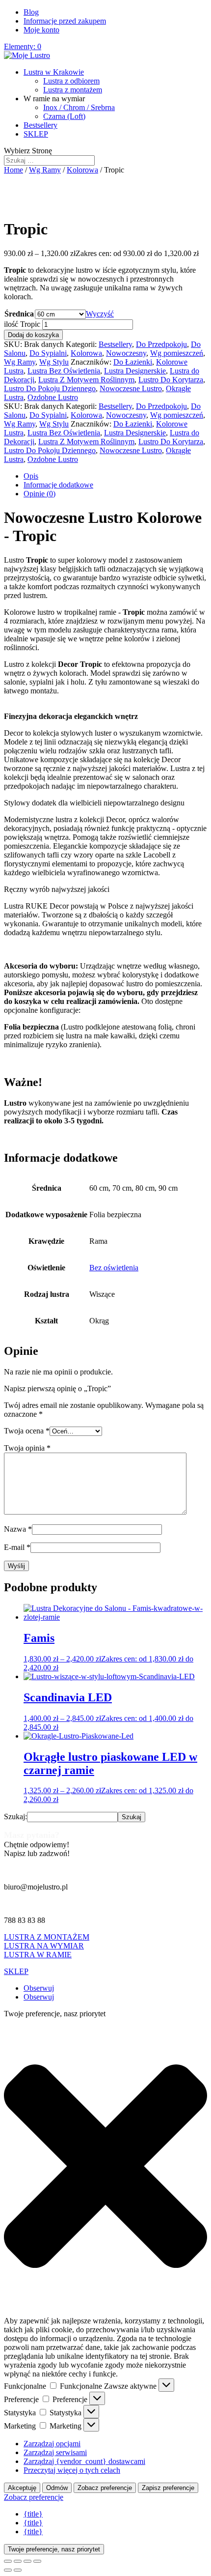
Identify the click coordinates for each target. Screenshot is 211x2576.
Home (13, 170)
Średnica (19, 314)
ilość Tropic (22, 324)
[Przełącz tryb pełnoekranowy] (18, 2561)
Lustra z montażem (73, 90)
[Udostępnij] (27, 2561)
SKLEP (36, 134)
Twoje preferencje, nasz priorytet (54, 2549)
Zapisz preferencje (168, 2488)
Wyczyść (100, 314)
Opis (31, 476)
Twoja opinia (27, 1448)
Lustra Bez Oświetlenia (64, 371)
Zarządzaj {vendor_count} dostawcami (84, 2461)
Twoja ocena (27, 1431)
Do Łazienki (133, 362)
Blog (31, 12)
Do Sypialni (48, 353)
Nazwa (18, 1529)
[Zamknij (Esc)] (37, 2561)
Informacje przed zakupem (65, 21)
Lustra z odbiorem (71, 81)
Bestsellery (40, 125)
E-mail (17, 1547)
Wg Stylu (54, 362)
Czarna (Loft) (64, 116)
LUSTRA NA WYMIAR (44, 1946)
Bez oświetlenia (114, 1268)
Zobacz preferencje (105, 2488)
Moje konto (41, 30)
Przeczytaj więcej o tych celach (72, 2470)
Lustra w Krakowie (54, 72)
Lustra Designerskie (135, 371)
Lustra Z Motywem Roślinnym (86, 380)
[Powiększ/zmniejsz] (8, 2561)
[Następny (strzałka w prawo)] (18, 2570)
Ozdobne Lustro (53, 397)
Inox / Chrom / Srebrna (79, 107)
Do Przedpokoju (161, 344)
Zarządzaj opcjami (52, 2444)
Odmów (57, 2488)
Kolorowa (82, 170)
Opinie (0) (40, 494)
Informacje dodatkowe (58, 485)
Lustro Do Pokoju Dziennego (50, 388)
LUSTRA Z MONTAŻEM (47, 1937)
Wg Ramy (45, 170)
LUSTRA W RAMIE (38, 1955)
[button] (105, 2167)
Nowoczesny (126, 353)
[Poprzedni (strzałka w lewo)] (8, 2570)
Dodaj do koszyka (33, 335)
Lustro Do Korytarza (171, 380)
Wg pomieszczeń (177, 353)
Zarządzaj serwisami (55, 2452)
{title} (33, 2514)
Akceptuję (22, 2488)
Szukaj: (15, 1817)
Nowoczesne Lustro (131, 388)
